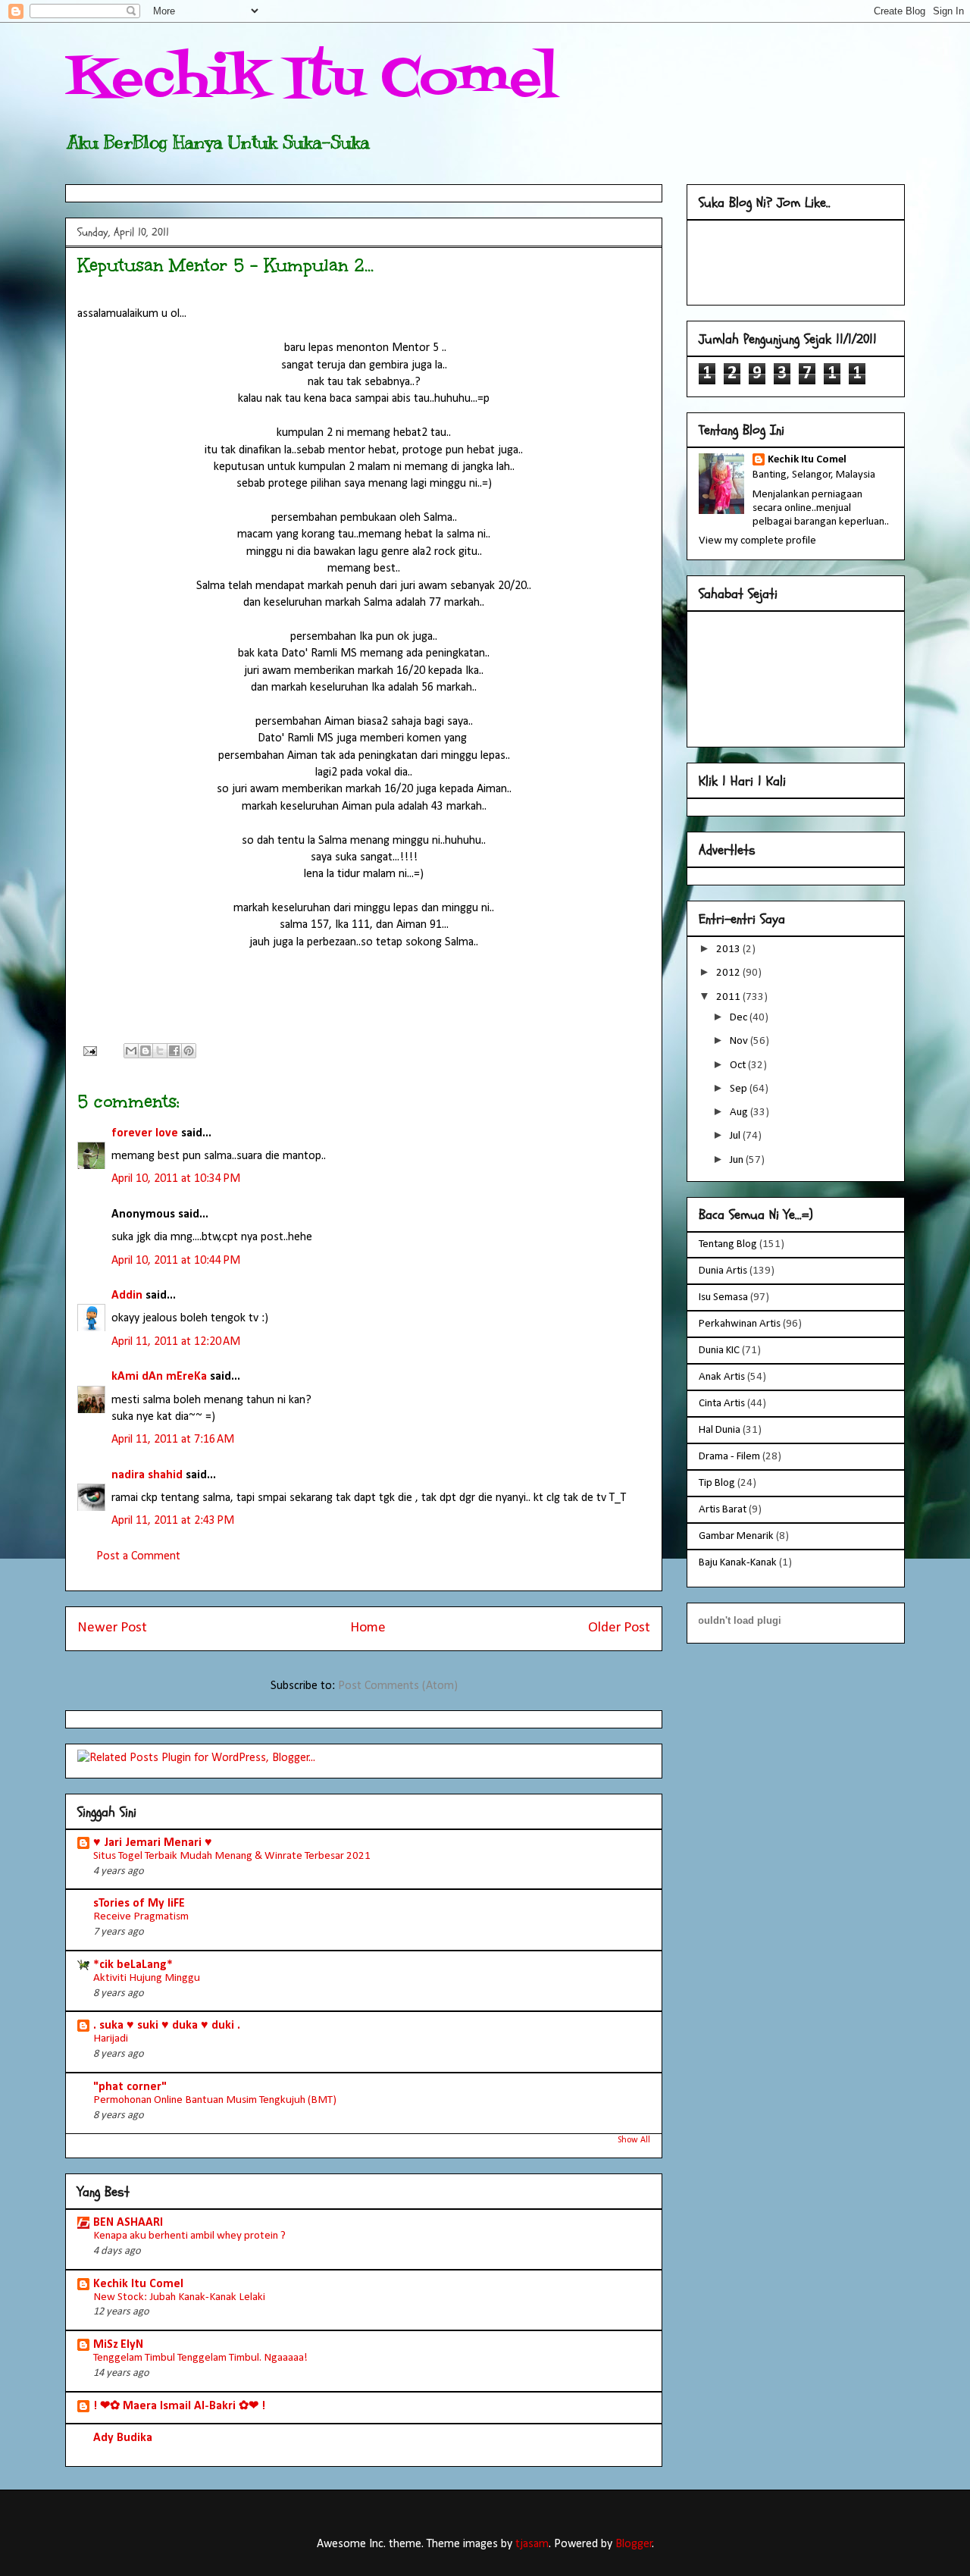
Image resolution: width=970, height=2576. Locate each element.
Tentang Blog (728, 1244)
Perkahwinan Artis (740, 1324)
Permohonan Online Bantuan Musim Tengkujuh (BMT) (215, 2100)
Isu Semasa (723, 1297)
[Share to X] (160, 1051)
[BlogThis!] (145, 1051)
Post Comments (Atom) (398, 1686)
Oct (739, 1065)
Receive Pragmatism (141, 1917)
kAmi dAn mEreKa (159, 1377)
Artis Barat (723, 1510)
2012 (729, 973)
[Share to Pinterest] (189, 1051)
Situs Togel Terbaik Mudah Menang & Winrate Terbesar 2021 (232, 1856)
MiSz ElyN (118, 2345)
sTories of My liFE (139, 1904)
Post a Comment (138, 1556)
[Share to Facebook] (174, 1051)
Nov (740, 1041)
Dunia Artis (723, 1271)
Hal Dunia (720, 1430)
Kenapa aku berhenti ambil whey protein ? (189, 2236)
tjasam (532, 2544)
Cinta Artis (722, 1404)
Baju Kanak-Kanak (738, 1563)
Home (368, 1628)
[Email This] (131, 1051)
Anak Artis (722, 1377)
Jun (738, 1160)
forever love (145, 1133)
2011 (729, 997)
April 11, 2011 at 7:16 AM (173, 1440)
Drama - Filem (729, 1457)
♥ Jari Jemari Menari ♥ (153, 1843)
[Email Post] (89, 1051)
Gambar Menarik (736, 1536)
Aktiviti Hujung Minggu (147, 1978)
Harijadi (111, 2039)
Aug (740, 1113)
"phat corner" (130, 2087)
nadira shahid (147, 1475)
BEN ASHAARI (128, 2223)
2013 (729, 950)
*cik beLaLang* (133, 1965)
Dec (740, 1018)
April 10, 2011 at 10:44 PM (176, 1261)
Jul (736, 1136)
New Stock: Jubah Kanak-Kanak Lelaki (179, 2297)
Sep (740, 1089)
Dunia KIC (719, 1351)
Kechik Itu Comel (311, 80)
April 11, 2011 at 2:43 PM (173, 1521)
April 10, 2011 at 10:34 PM (176, 1179)
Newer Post (112, 1628)
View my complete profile (757, 541)
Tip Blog (717, 1483)
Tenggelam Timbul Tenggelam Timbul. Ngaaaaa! (200, 2358)
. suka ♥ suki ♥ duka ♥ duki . (167, 2026)
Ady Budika (123, 2438)
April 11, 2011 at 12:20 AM (176, 1342)
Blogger (634, 2544)
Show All (634, 2140)
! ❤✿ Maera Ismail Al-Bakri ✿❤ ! (179, 2406)
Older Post (619, 1628)
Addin (127, 1296)
